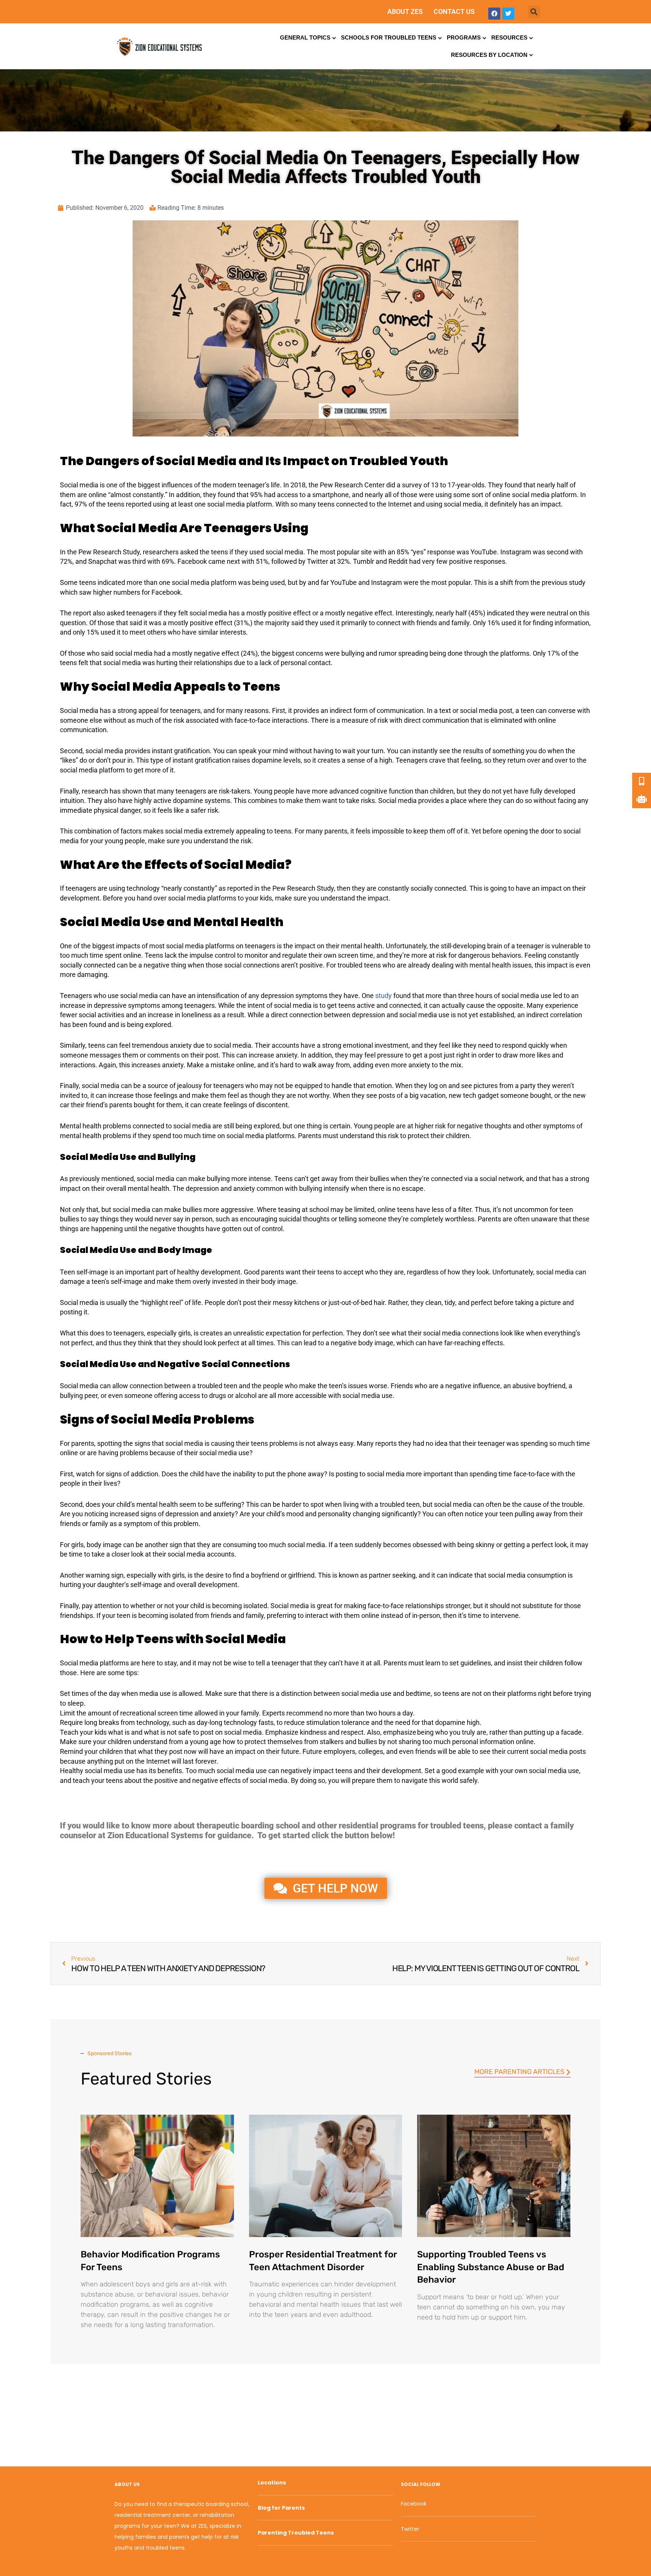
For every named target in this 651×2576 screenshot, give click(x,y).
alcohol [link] (246, 1396)
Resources (509, 37)
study (384, 996)
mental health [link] (362, 946)
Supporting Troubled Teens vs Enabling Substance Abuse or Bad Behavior (491, 2267)
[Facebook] (494, 14)
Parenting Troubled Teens (296, 2533)
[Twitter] (508, 14)
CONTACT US (454, 11)
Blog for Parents (281, 2508)
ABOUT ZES (405, 11)
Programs (464, 37)
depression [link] (277, 996)
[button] (534, 12)
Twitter (410, 2529)
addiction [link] (144, 1474)
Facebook (414, 2504)
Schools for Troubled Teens (389, 37)
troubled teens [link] (359, 965)
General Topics (305, 37)
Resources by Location (489, 55)
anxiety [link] (181, 1045)
